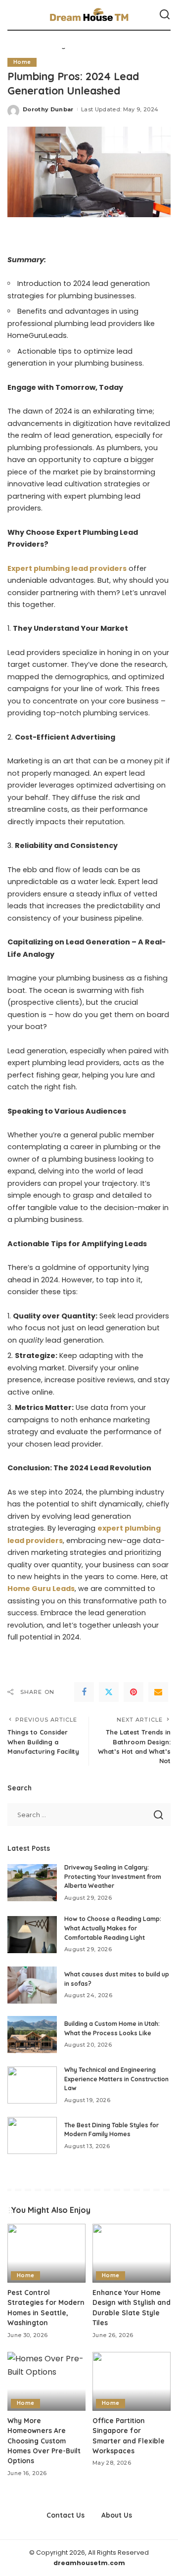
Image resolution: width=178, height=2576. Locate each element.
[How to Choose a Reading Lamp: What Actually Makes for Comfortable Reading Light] (32, 1935)
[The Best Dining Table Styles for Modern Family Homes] (32, 2135)
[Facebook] (84, 1692)
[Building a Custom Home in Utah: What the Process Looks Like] (32, 2035)
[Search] (165, 15)
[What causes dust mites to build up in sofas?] (32, 1985)
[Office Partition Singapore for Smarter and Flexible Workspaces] (132, 2381)
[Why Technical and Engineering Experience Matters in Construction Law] (32, 2085)
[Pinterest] (133, 1692)
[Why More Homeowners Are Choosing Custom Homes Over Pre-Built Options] (46, 2381)
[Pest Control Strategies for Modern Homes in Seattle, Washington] (46, 2253)
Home (22, 62)
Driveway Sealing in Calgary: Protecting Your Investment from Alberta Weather (113, 1876)
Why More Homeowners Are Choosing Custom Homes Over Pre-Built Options (44, 2441)
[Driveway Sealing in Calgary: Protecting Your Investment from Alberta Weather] (32, 1883)
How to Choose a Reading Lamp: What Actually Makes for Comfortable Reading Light (113, 1928)
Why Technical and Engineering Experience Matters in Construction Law (116, 2079)
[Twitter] (109, 1692)
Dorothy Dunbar (48, 109)
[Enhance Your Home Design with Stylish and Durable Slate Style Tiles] (132, 2253)
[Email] (158, 1692)
